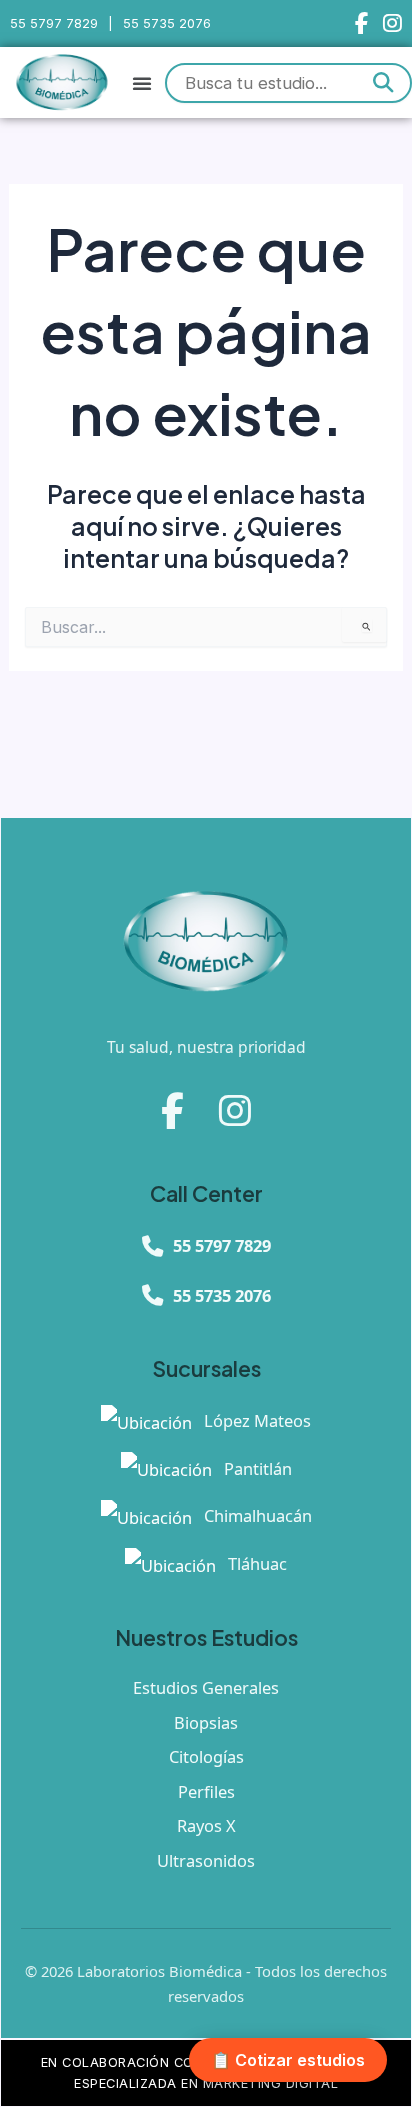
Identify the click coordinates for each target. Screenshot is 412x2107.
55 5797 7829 (54, 23)
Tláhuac (255, 1563)
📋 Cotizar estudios (288, 2060)
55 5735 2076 (167, 23)
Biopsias (206, 1722)
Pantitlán (256, 1468)
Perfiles (206, 1791)
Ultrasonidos (206, 1860)
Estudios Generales (206, 1687)
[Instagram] (392, 23)
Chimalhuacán (256, 1515)
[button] (142, 83)
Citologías (206, 1756)
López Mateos (255, 1420)
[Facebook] (361, 23)
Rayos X (206, 1825)
